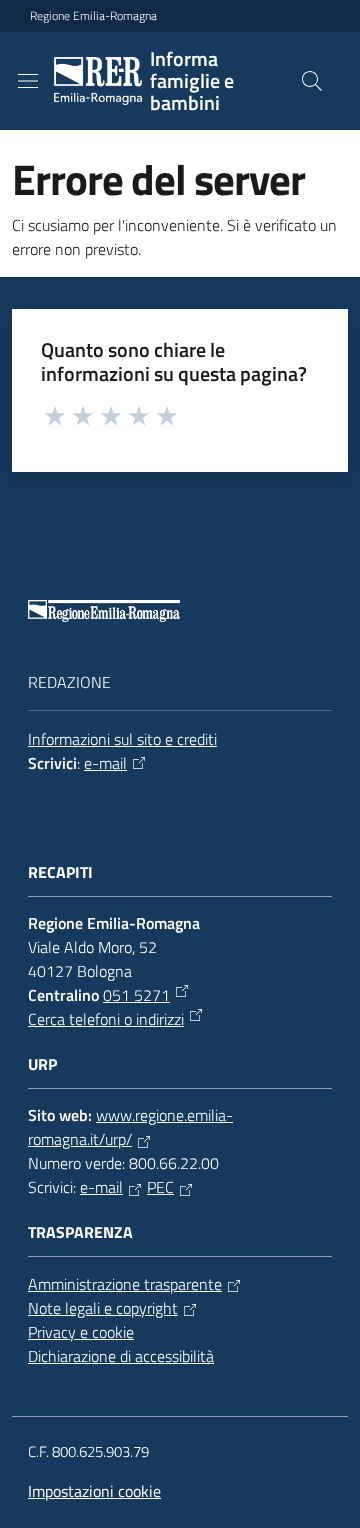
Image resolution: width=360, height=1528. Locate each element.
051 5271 (136, 995)
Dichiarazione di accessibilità (121, 1356)
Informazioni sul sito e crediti (122, 739)
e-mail (105, 763)
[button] (312, 81)
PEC (160, 1187)
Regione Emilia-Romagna (93, 16)
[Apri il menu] (28, 81)
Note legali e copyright (103, 1308)
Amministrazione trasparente (125, 1284)
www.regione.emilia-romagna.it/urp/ (130, 1127)
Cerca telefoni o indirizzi (106, 1019)
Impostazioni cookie (94, 1491)
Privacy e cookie (81, 1332)
